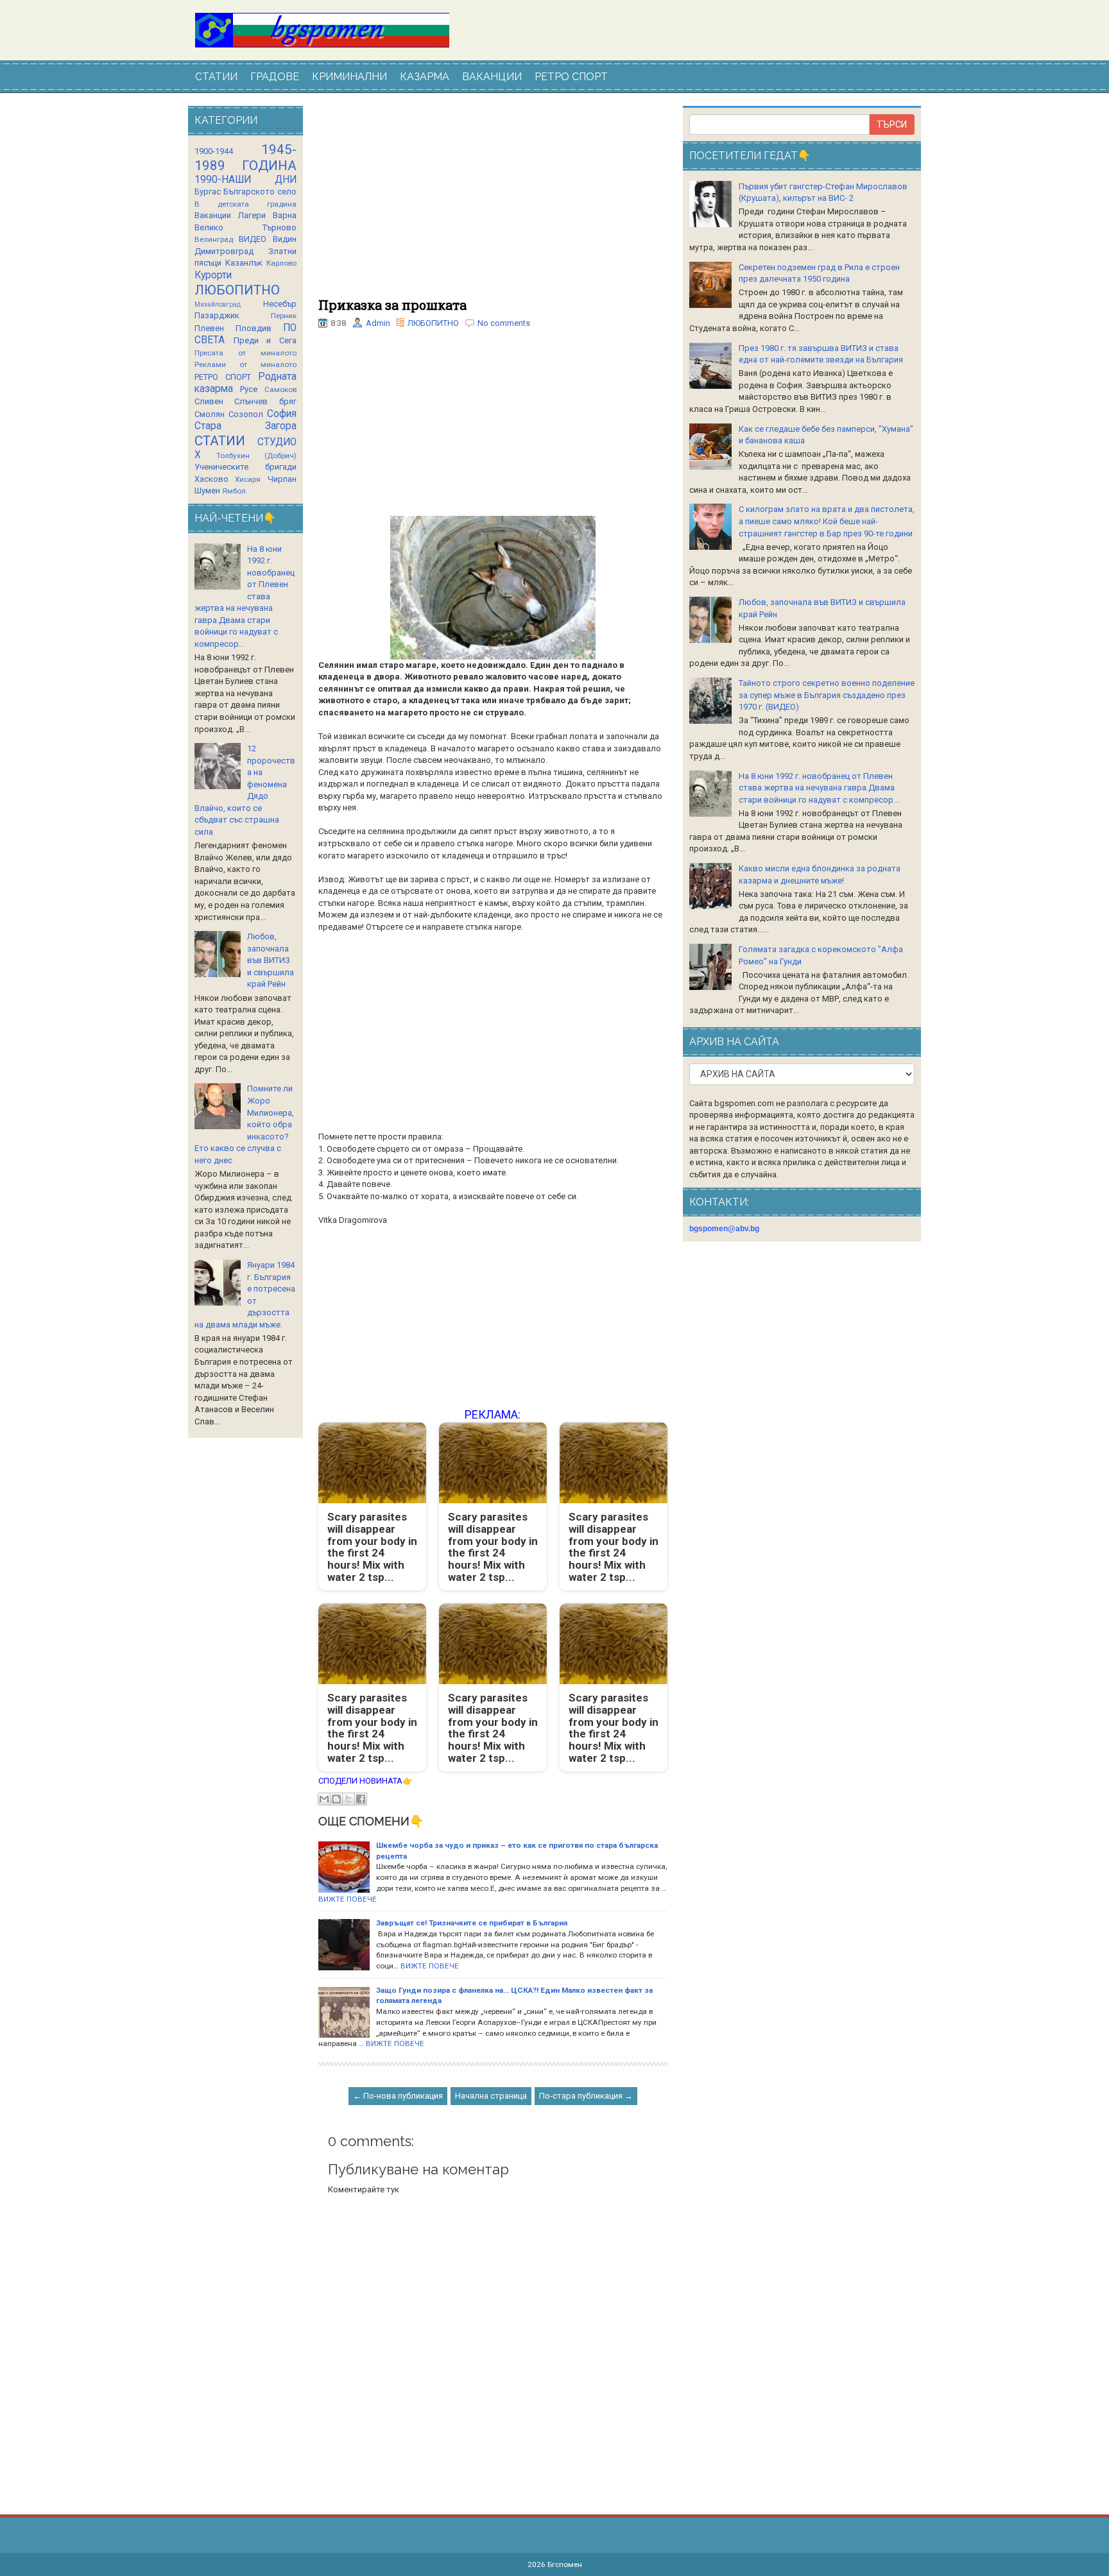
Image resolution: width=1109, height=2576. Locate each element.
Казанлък (244, 263)
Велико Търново (245, 227)
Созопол (246, 414)
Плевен (209, 328)
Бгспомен (565, 2564)
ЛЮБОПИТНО (433, 323)
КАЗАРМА (425, 77)
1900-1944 (214, 151)
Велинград (214, 239)
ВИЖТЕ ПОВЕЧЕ (348, 1899)
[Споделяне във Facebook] (361, 1799)
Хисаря (248, 479)
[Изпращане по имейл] (324, 1799)
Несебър (280, 304)
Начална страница (491, 2096)
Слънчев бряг (265, 401)
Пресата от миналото (245, 353)
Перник (284, 316)
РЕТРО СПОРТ (571, 77)
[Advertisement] (493, 202)
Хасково (211, 479)
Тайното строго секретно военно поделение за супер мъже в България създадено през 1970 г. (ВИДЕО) (827, 695)
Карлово (281, 263)
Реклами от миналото (245, 364)
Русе (249, 389)
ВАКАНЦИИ (492, 77)
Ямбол (234, 491)
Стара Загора (245, 426)
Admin (378, 323)
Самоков (280, 389)
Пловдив (254, 328)
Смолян (210, 414)
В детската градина (245, 204)
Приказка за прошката (392, 305)
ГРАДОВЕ (275, 77)
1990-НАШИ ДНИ (245, 180)
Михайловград (218, 304)
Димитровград (224, 251)
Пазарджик (217, 315)
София (282, 414)
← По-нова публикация (398, 2096)
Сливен (209, 401)
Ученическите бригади (245, 467)
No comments (504, 323)
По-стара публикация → (586, 2096)
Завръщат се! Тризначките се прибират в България (472, 1923)
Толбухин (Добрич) (256, 456)
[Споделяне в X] (348, 1799)
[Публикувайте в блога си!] (336, 1799)
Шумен (207, 490)
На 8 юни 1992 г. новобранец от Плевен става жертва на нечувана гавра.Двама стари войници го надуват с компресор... (819, 788)
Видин (285, 239)
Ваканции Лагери (230, 215)
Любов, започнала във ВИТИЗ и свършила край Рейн (271, 960)
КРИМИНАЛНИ (349, 77)
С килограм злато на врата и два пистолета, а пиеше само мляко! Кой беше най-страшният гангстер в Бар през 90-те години (827, 521)
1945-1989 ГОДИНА (245, 158)
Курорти (213, 275)
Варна (285, 215)
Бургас (208, 192)
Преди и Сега (265, 340)
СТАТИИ (216, 77)
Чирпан (282, 479)
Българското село (260, 192)
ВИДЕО (253, 239)
